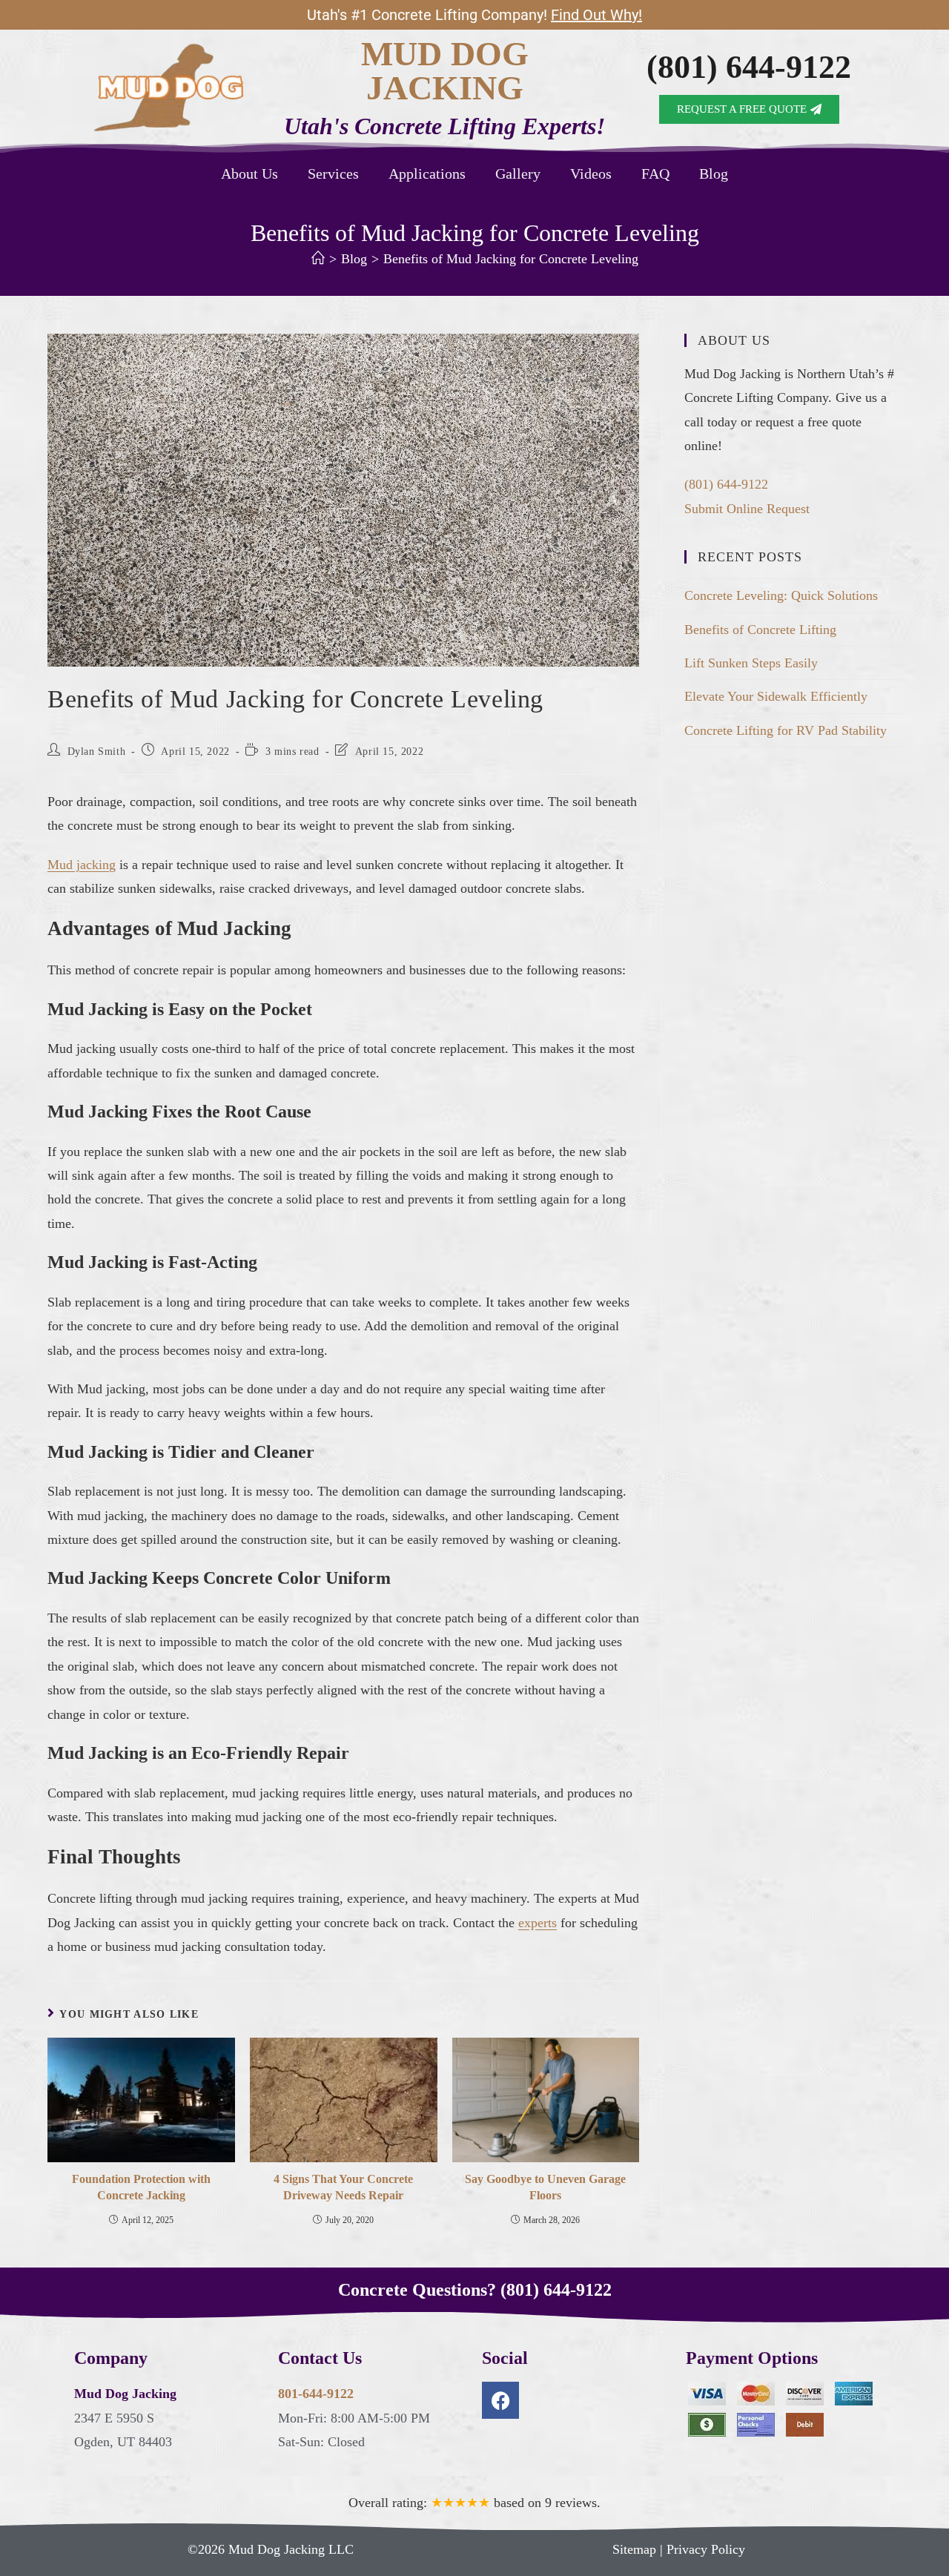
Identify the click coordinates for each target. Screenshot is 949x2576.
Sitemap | (639, 2549)
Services (333, 174)
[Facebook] (500, 2400)
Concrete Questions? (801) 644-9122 (475, 2290)
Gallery (518, 174)
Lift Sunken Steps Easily (751, 663)
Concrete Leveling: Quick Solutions (781, 595)
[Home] (318, 259)
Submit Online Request (747, 509)
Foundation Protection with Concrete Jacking (141, 2187)
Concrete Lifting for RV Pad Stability (786, 730)
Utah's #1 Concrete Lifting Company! (474, 15)
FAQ (655, 174)
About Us (249, 174)
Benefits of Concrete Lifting (760, 630)
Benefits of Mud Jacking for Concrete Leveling (511, 259)
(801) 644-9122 (749, 67)
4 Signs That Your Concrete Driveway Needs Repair (343, 2187)
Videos (591, 174)
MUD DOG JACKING (445, 71)
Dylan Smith (97, 752)
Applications (427, 174)
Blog (714, 174)
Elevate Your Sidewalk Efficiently (776, 696)
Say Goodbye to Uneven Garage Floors (545, 2187)
